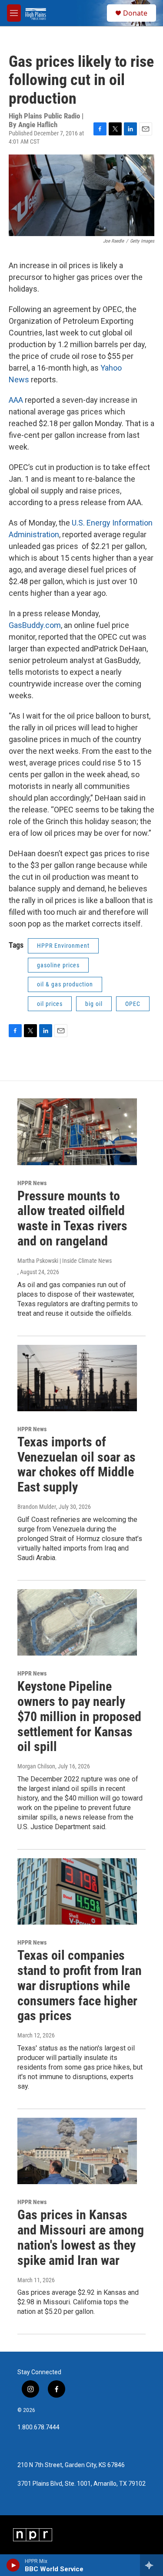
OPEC (133, 1004)
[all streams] (151, 2565)
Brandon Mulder (37, 1507)
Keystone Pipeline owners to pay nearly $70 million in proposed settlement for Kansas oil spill (79, 1716)
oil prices (50, 1004)
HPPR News (32, 1183)
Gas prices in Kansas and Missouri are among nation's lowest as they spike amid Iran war (81, 2237)
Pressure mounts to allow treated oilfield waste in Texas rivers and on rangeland (72, 1218)
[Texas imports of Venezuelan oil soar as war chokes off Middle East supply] (77, 1378)
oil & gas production (65, 984)
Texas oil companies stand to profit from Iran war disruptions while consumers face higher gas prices (80, 1985)
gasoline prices (58, 965)
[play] (13, 2565)
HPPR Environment (63, 946)
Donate (135, 13)
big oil (94, 1004)
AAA (17, 400)
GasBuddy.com (35, 625)
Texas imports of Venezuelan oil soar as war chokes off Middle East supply (77, 1464)
